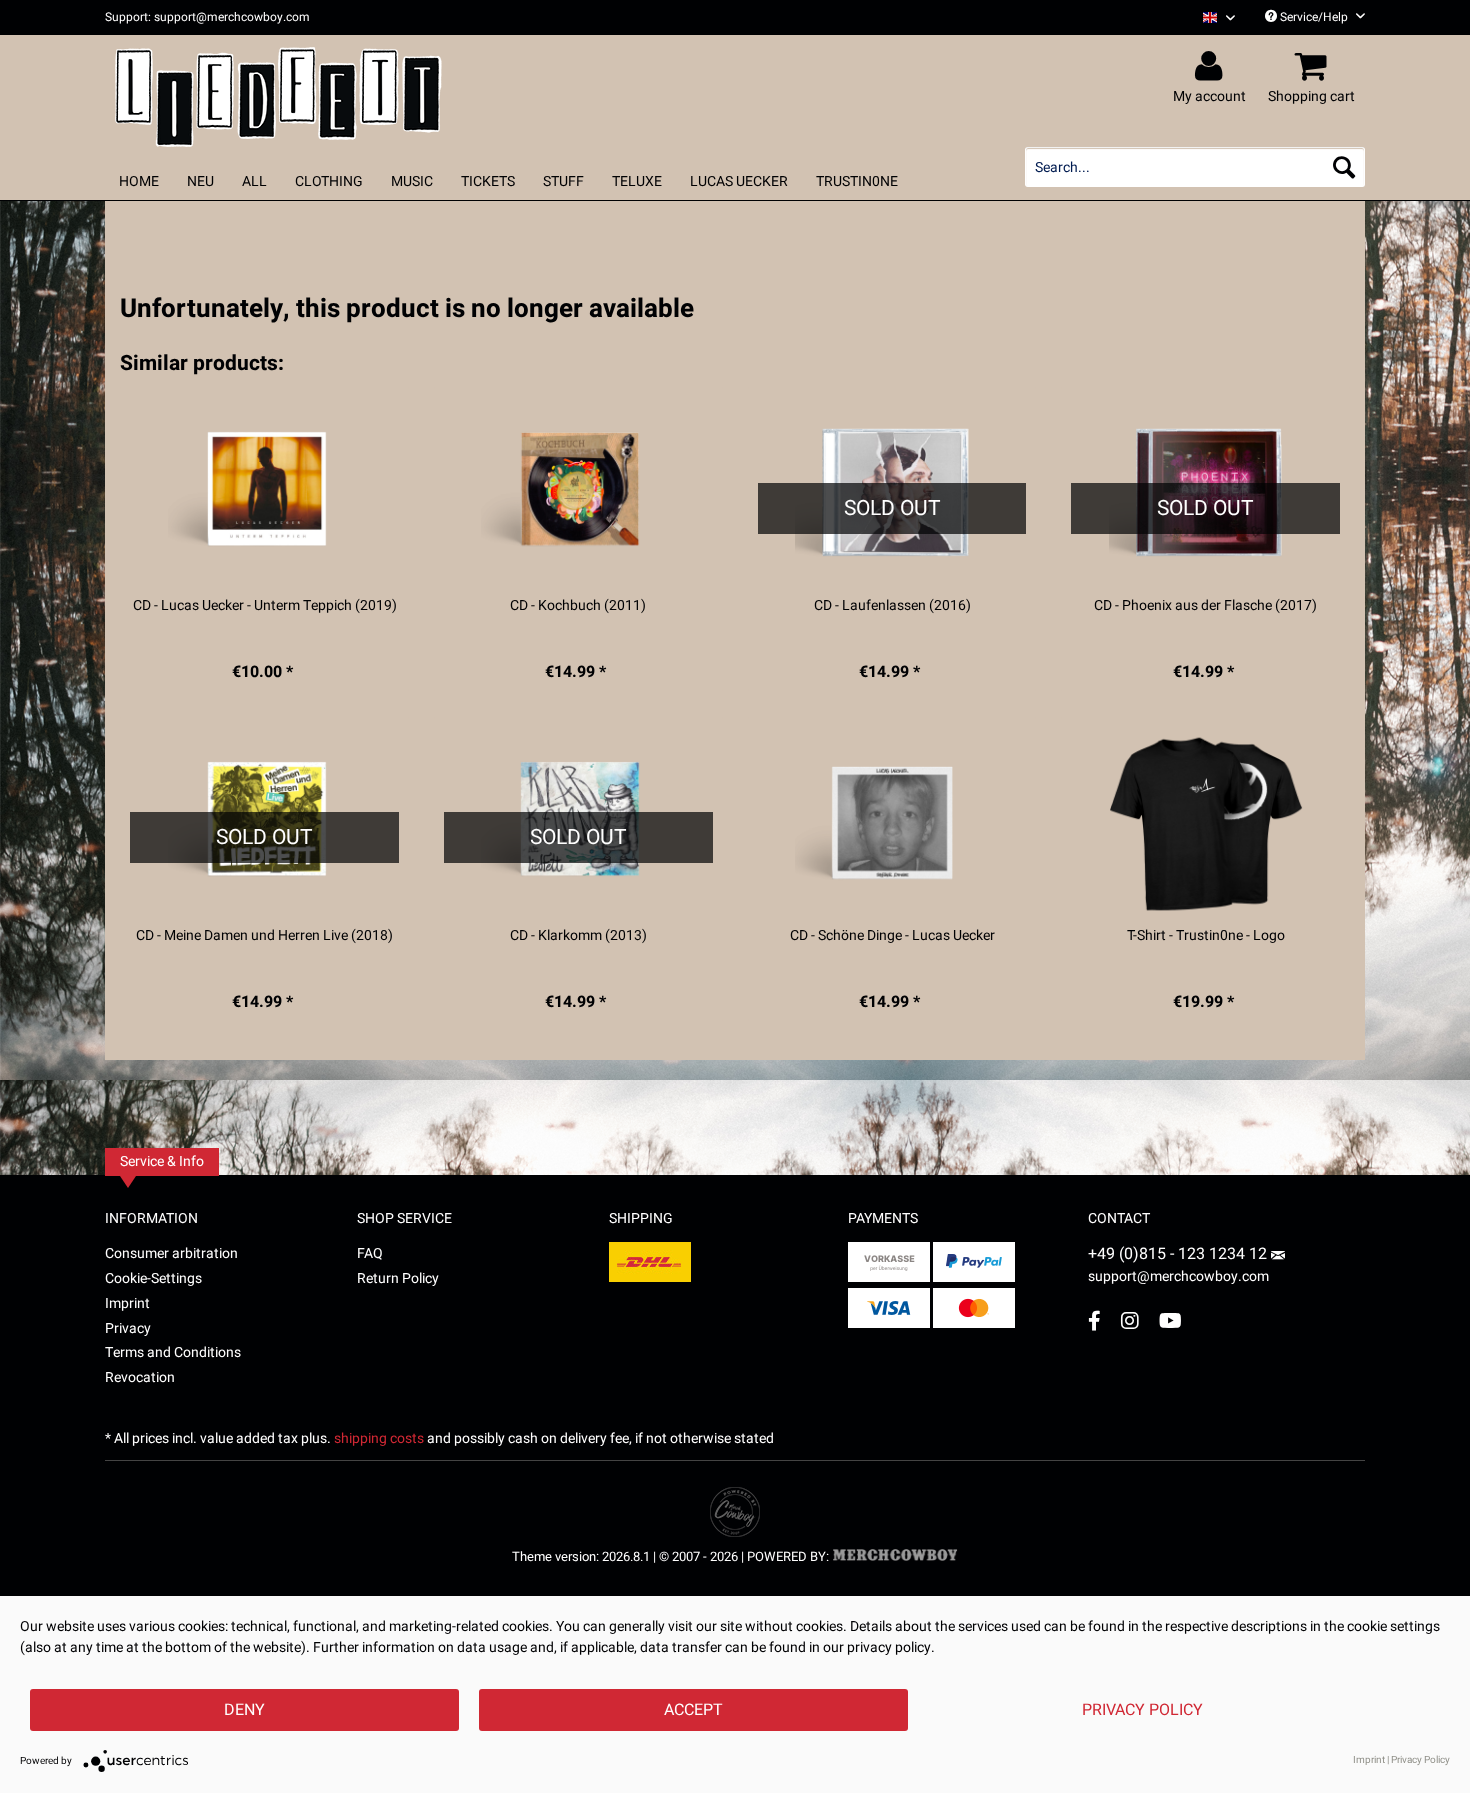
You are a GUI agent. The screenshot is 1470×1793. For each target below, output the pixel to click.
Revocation (140, 1377)
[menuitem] (1211, 17)
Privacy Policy (1142, 1710)
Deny (244, 1710)
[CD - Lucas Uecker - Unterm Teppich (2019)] (264, 494)
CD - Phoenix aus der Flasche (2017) (1205, 606)
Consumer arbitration (171, 1253)
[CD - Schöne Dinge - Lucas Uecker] (892, 824)
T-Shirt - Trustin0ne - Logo (1206, 936)
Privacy (128, 1328)
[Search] (1344, 167)
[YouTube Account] (1170, 1320)
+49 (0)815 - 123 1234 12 (1179, 1254)
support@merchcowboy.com (1178, 1276)
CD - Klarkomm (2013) (578, 936)
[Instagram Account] (1130, 1320)
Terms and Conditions (173, 1352)
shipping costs (379, 1438)
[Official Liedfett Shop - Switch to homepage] (278, 92)
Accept (693, 1710)
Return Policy (398, 1278)
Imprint (127, 1303)
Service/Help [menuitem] (1314, 17)
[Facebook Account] (1094, 1320)
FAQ (370, 1253)
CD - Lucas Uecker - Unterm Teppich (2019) (265, 606)
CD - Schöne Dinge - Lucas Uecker (892, 936)
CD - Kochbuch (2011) (578, 606)
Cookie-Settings (153, 1278)
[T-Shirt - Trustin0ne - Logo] (1205, 824)
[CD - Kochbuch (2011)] (578, 494)
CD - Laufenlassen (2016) (892, 606)
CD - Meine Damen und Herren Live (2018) (264, 936)
